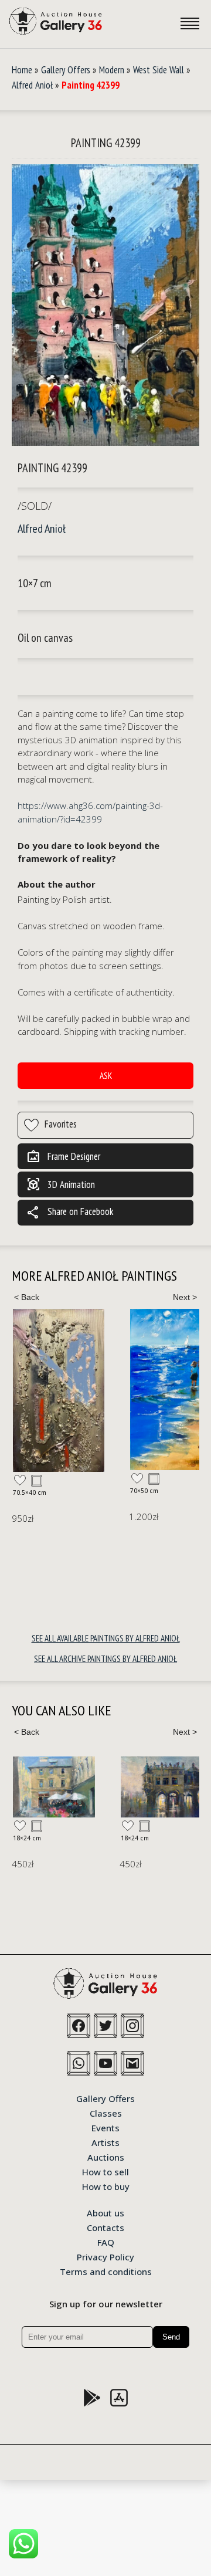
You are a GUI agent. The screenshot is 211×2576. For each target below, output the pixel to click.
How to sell (105, 2171)
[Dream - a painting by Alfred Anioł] (59, 1390)
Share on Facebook (70, 1213)
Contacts (105, 2227)
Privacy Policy (105, 2256)
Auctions (106, 2157)
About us (105, 2212)
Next (185, 1297)
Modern (112, 70)
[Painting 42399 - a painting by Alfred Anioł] (105, 306)
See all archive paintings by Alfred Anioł (105, 1659)
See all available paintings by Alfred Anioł (106, 1638)
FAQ (106, 2242)
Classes (106, 2113)
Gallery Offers (66, 70)
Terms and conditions (106, 2271)
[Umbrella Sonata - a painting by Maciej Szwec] (54, 1787)
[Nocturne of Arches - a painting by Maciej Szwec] (162, 1787)
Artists (105, 2142)
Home (22, 70)
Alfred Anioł (32, 85)
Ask (106, 1076)
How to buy (106, 2186)
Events (105, 2127)
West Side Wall (159, 70)
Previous (26, 1297)
